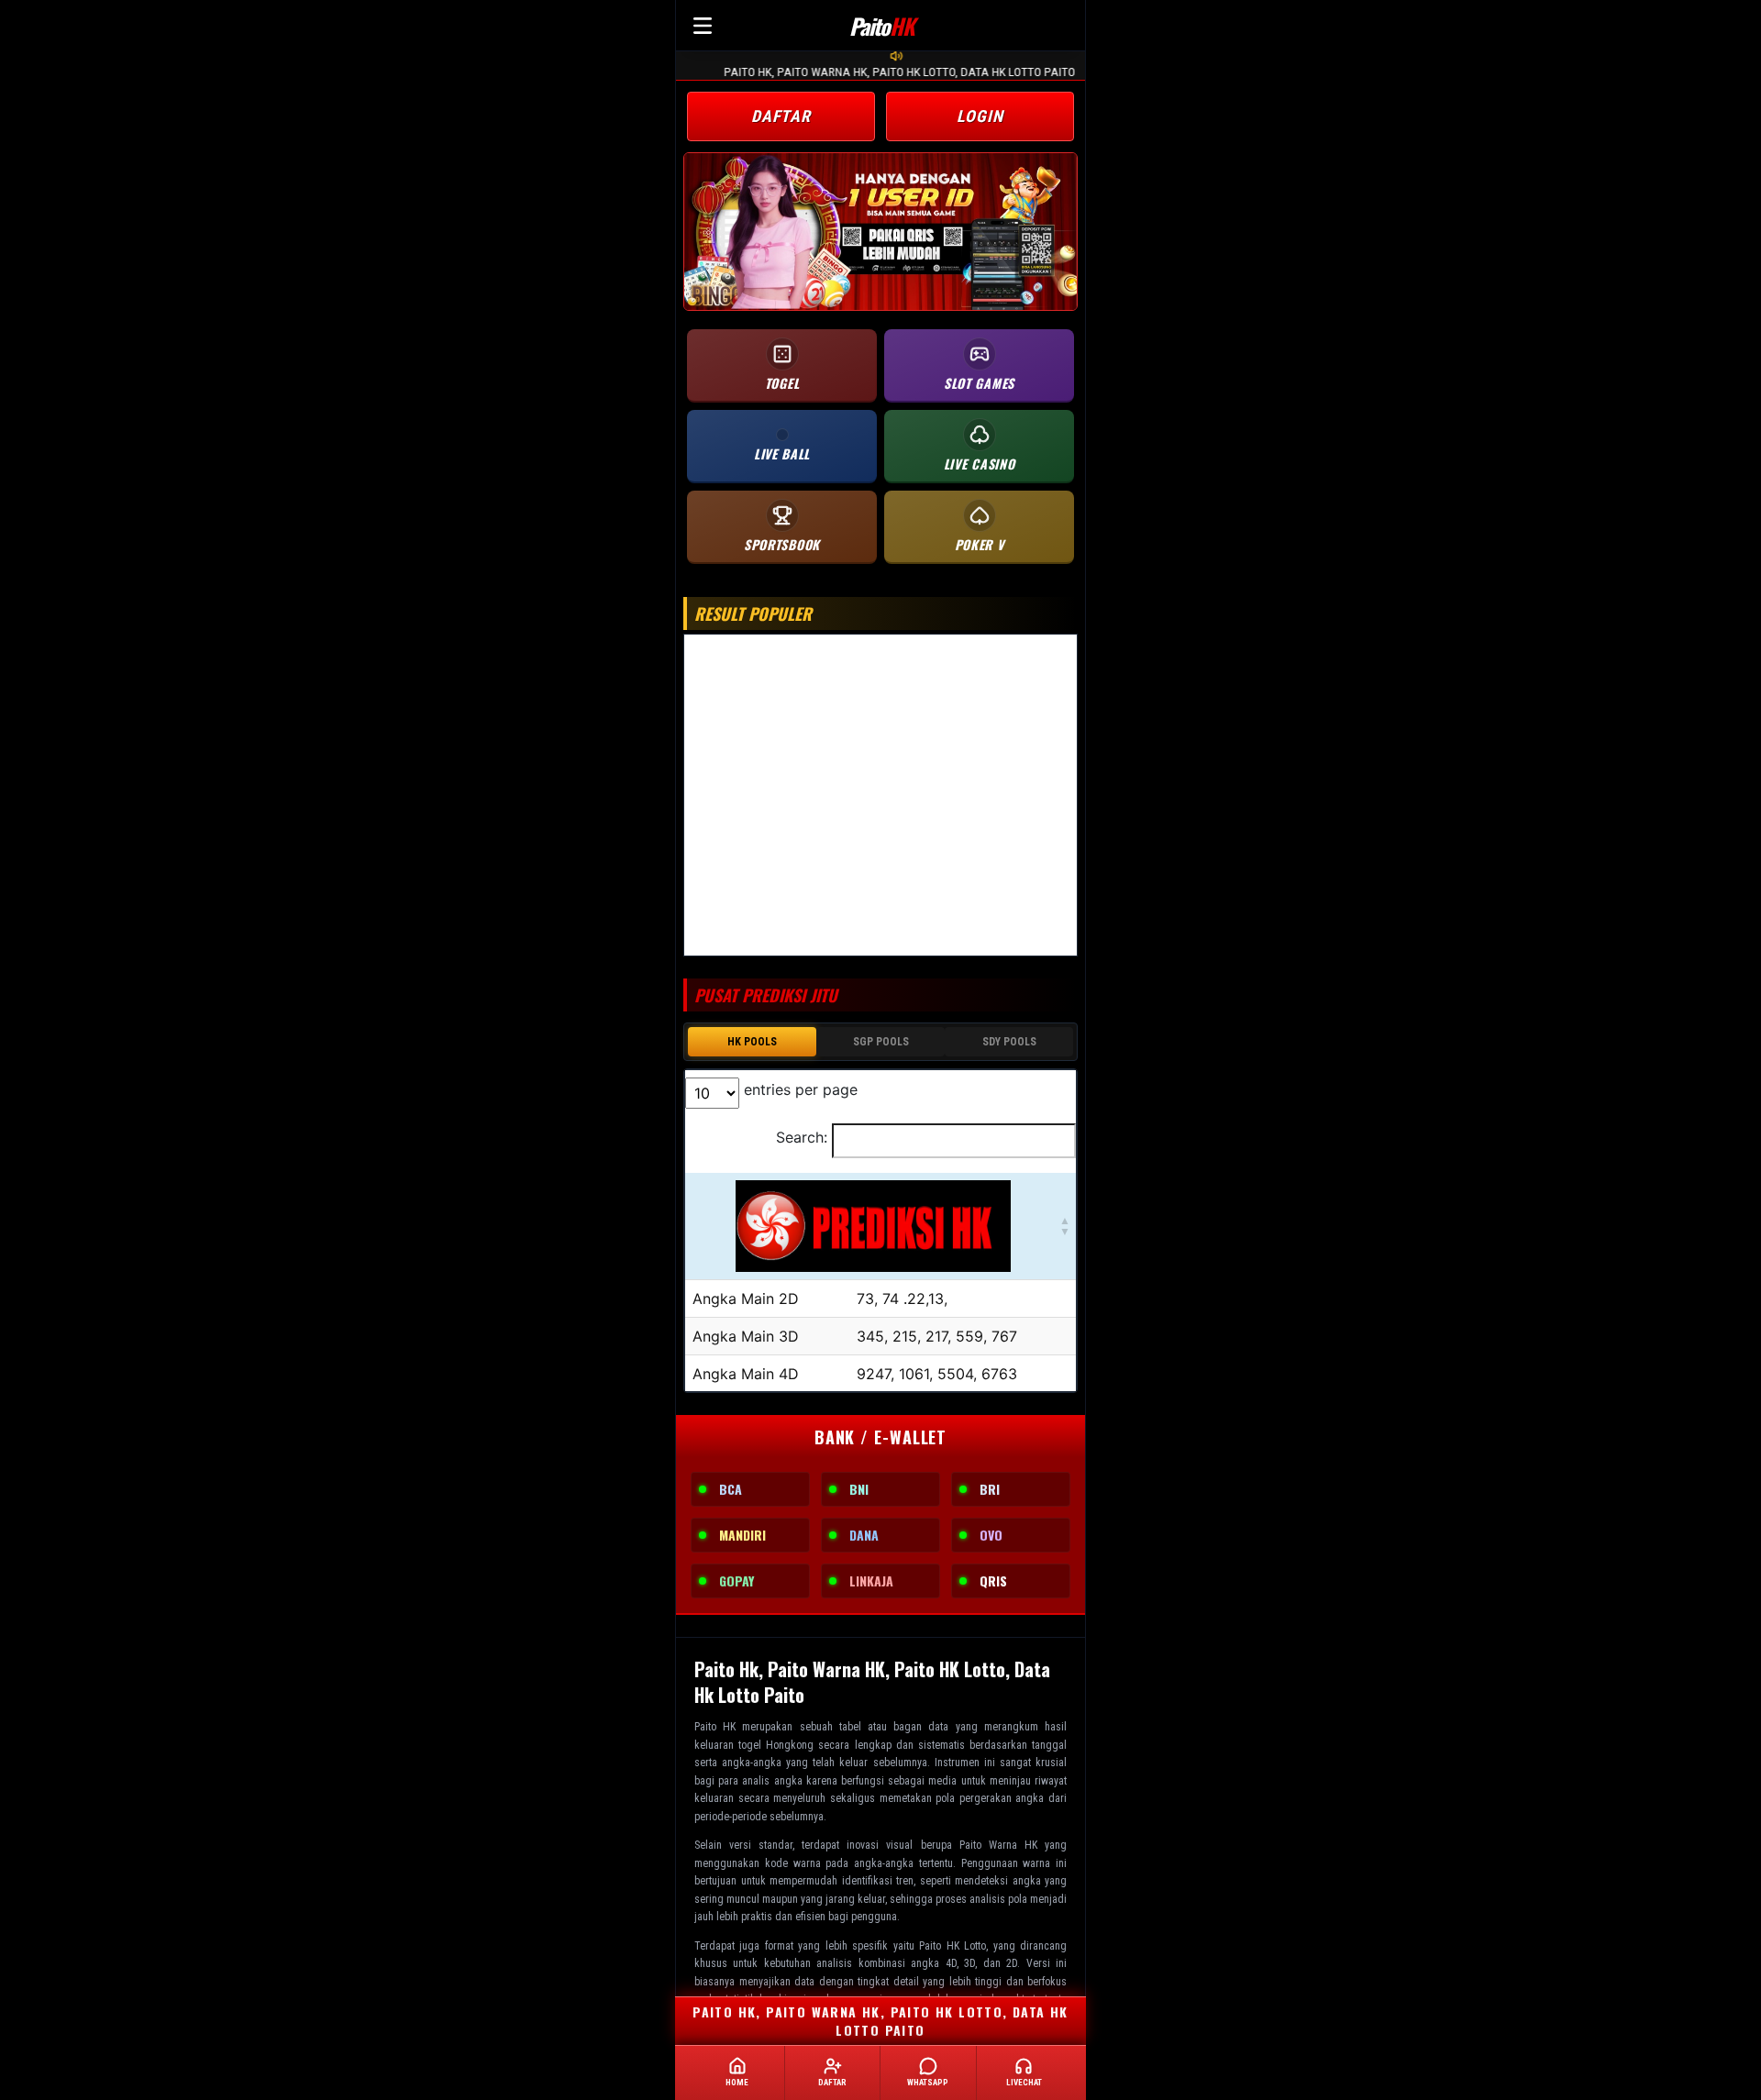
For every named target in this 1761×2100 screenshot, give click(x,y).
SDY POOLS (1009, 1042)
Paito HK (715, 1727)
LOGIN (980, 116)
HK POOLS (752, 1042)
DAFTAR (781, 116)
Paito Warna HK (998, 1845)
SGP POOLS (881, 1042)
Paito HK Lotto (952, 1946)
